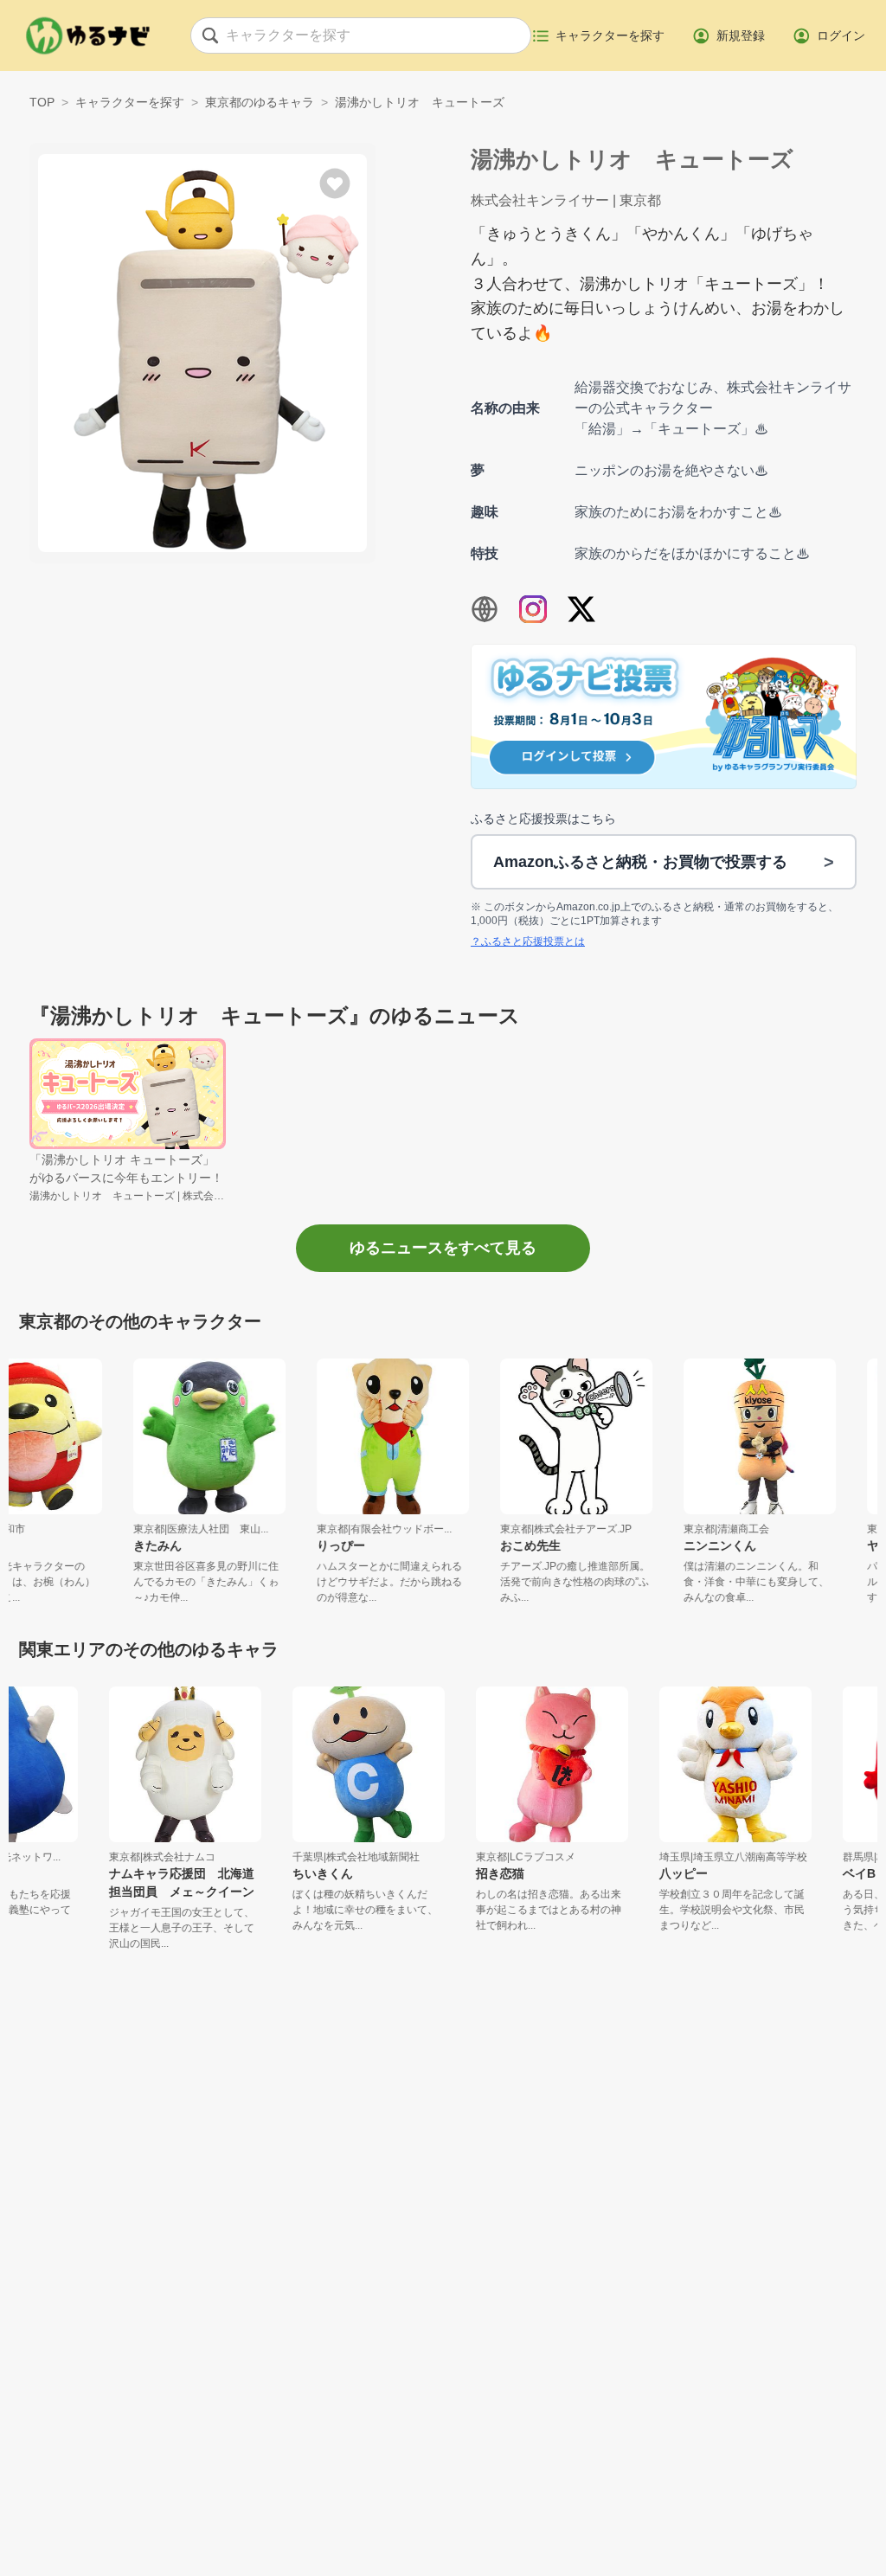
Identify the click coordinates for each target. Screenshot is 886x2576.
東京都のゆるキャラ (260, 102)
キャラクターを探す (130, 102)
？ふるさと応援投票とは (528, 941)
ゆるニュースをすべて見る (443, 1248)
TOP (42, 102)
